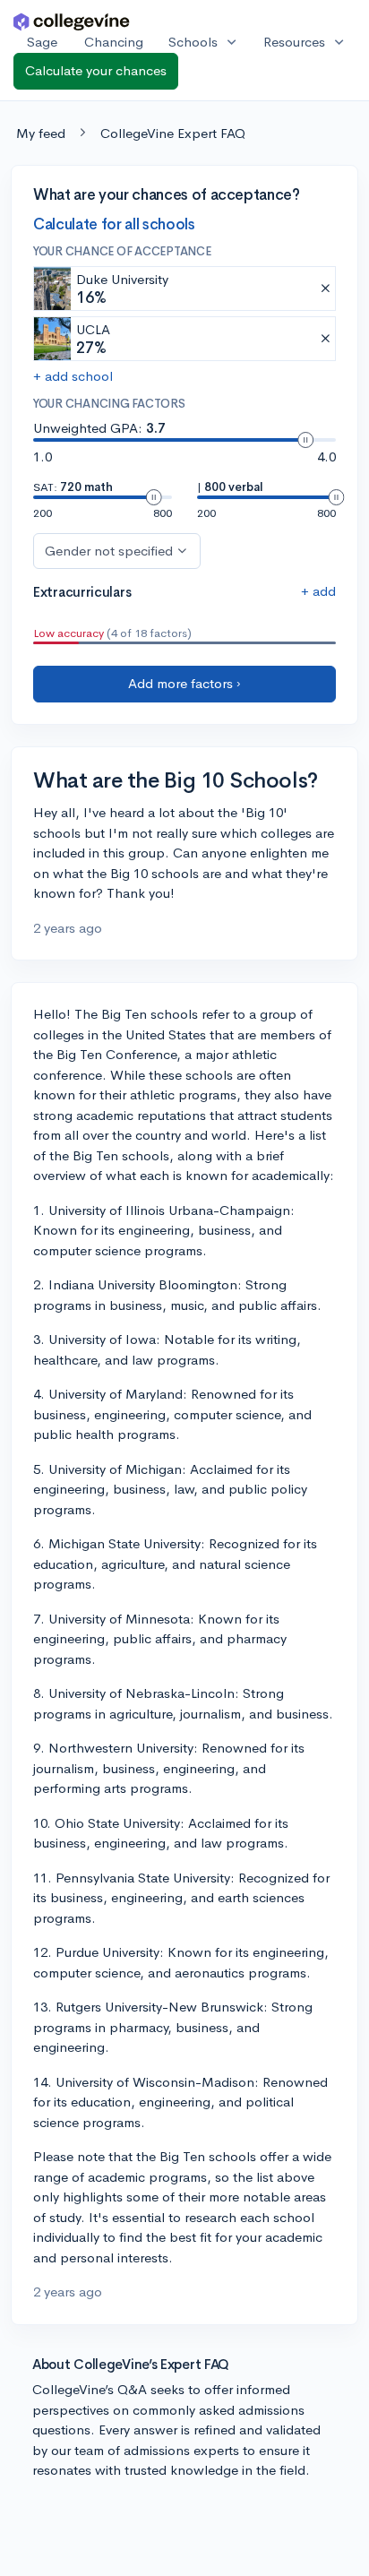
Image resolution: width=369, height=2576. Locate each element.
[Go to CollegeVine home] (72, 21)
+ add (318, 591)
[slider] (305, 440)
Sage (42, 42)
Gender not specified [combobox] (109, 551)
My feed (41, 133)
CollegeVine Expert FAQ (173, 133)
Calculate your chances (96, 70)
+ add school (73, 376)
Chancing (114, 42)
